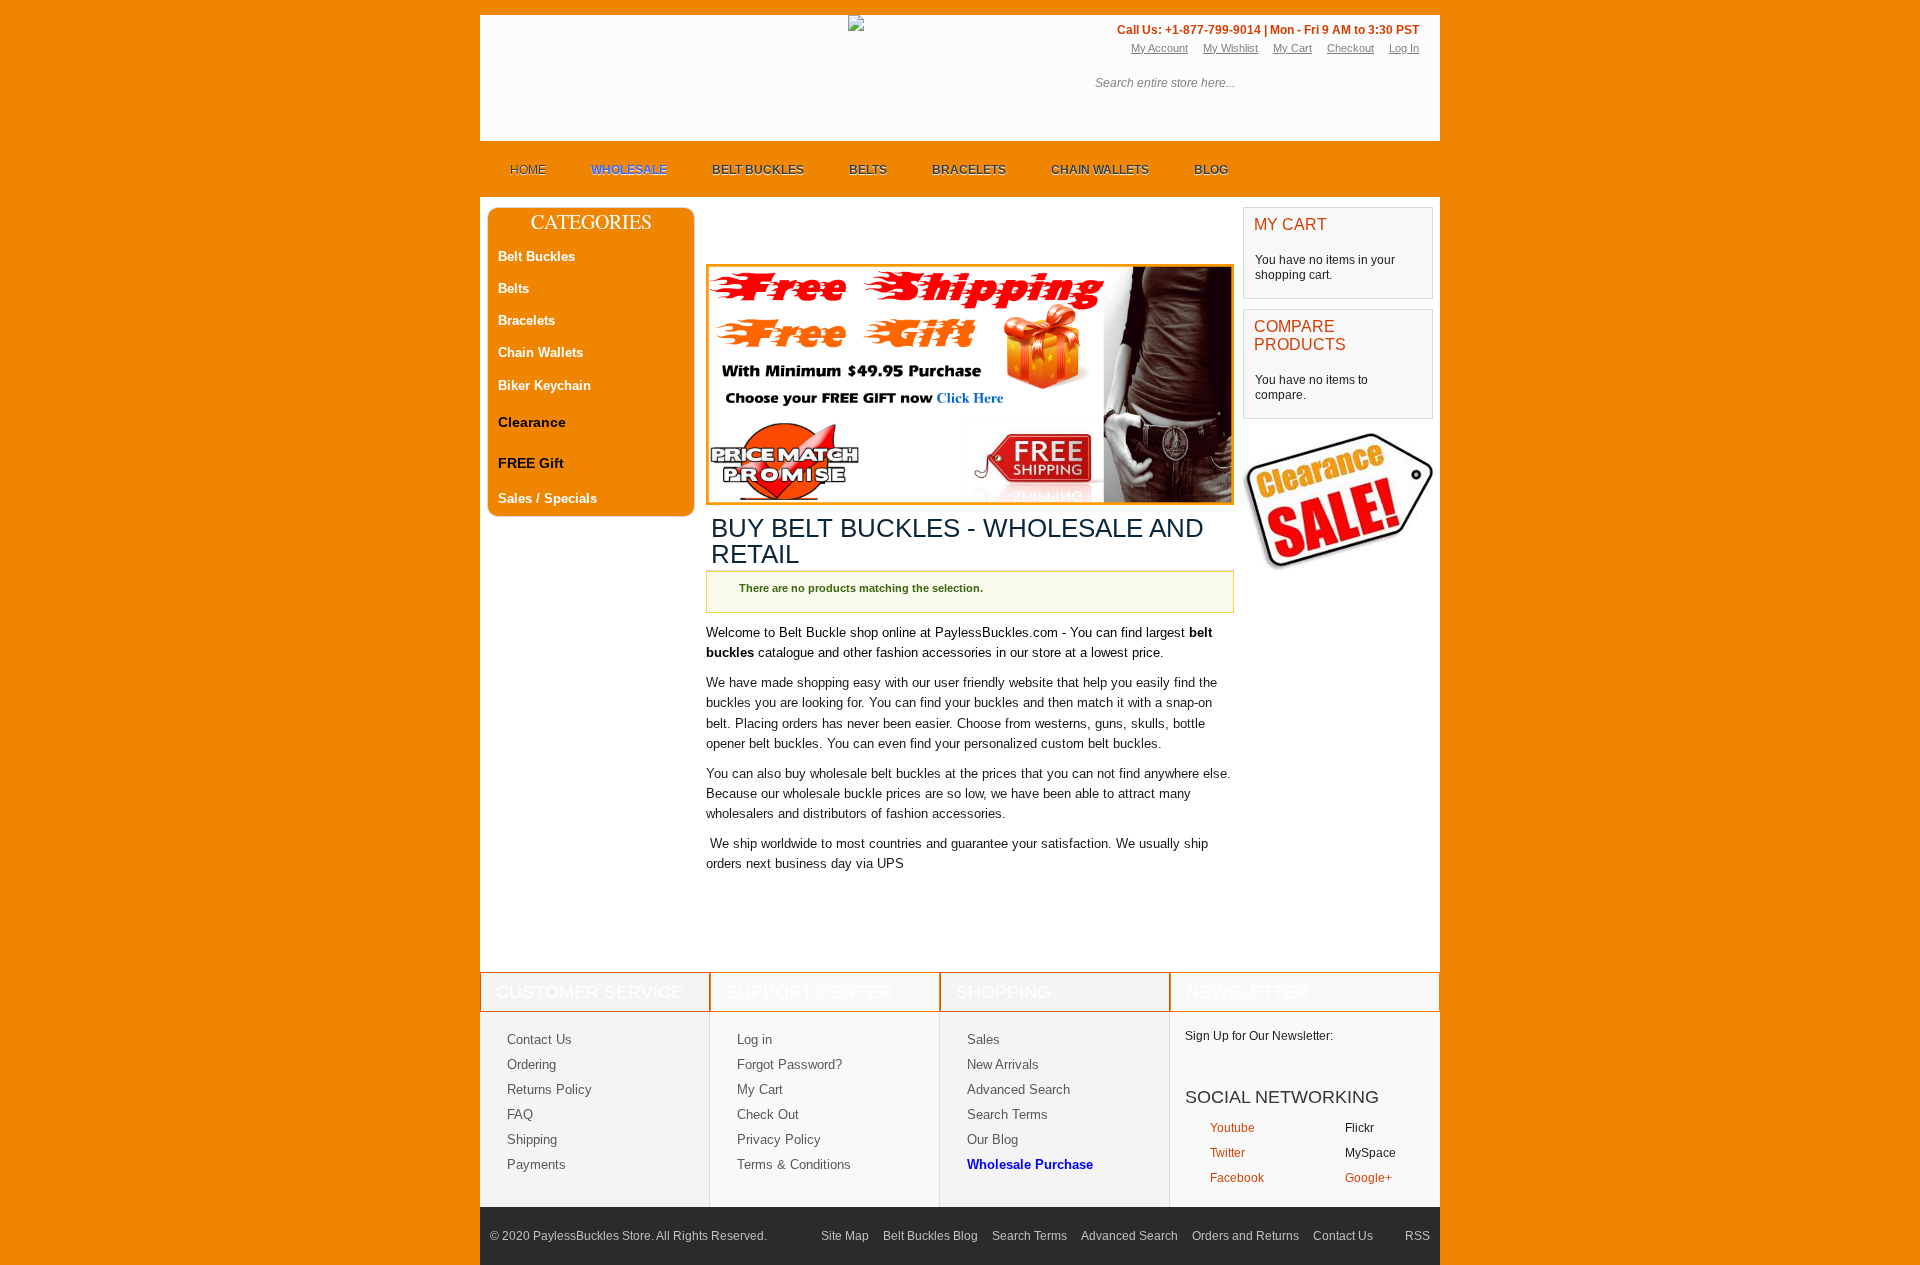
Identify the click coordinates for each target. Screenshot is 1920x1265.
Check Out (768, 1114)
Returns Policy (549, 1089)
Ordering (531, 1064)
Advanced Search (1018, 1089)
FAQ (520, 1114)
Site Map (845, 1236)
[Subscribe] (1392, 1059)
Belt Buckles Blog (930, 1236)
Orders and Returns (1245, 1236)
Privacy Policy (779, 1139)
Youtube (1232, 1128)
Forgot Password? (789, 1064)
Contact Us (539, 1039)
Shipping (532, 1139)
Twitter (1227, 1153)
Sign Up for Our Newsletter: (1259, 1036)
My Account (1159, 48)
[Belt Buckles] (672, 28)
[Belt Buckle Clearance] (1340, 438)
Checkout (1350, 48)
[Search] (1404, 84)
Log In (1404, 48)
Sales (983, 1039)
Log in (754, 1039)
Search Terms (1007, 1114)
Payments (536, 1164)
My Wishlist (1230, 48)
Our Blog (992, 1139)
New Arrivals (1003, 1064)
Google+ (1368, 1178)
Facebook (1237, 1178)
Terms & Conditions (794, 1164)
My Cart (1292, 48)
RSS (1417, 1236)
